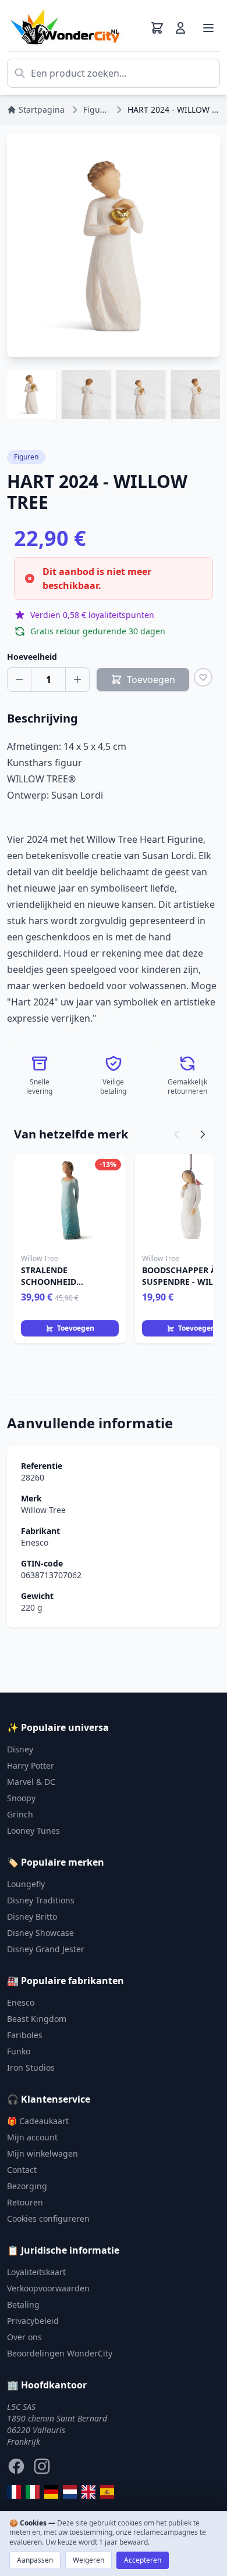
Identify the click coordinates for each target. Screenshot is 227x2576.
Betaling (23, 2304)
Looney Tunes (33, 1830)
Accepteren (143, 2560)
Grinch (20, 1814)
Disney (20, 1749)
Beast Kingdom (37, 2019)
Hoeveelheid (32, 657)
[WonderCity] (51, 2492)
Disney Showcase (40, 1933)
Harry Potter (31, 1765)
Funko (19, 2051)
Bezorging (27, 2186)
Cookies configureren (48, 2218)
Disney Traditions (41, 1900)
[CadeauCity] (14, 2492)
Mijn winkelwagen (42, 2153)
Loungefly (26, 1884)
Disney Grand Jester (46, 1949)
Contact (22, 2170)
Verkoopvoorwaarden (48, 2288)
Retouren (25, 2202)
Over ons (24, 2337)
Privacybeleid (33, 2321)
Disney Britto (32, 1916)
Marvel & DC (31, 1782)
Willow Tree (43, 1510)
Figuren (26, 457)
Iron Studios (31, 2067)
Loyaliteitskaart (36, 2272)
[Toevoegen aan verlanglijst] (203, 677)
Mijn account (32, 2137)
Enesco (35, 1542)
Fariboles (25, 2035)
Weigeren (88, 2560)
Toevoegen (76, 1328)
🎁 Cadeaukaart (38, 2121)
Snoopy (21, 1798)
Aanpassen (35, 2560)
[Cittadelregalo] (33, 2492)
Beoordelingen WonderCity (60, 2353)
